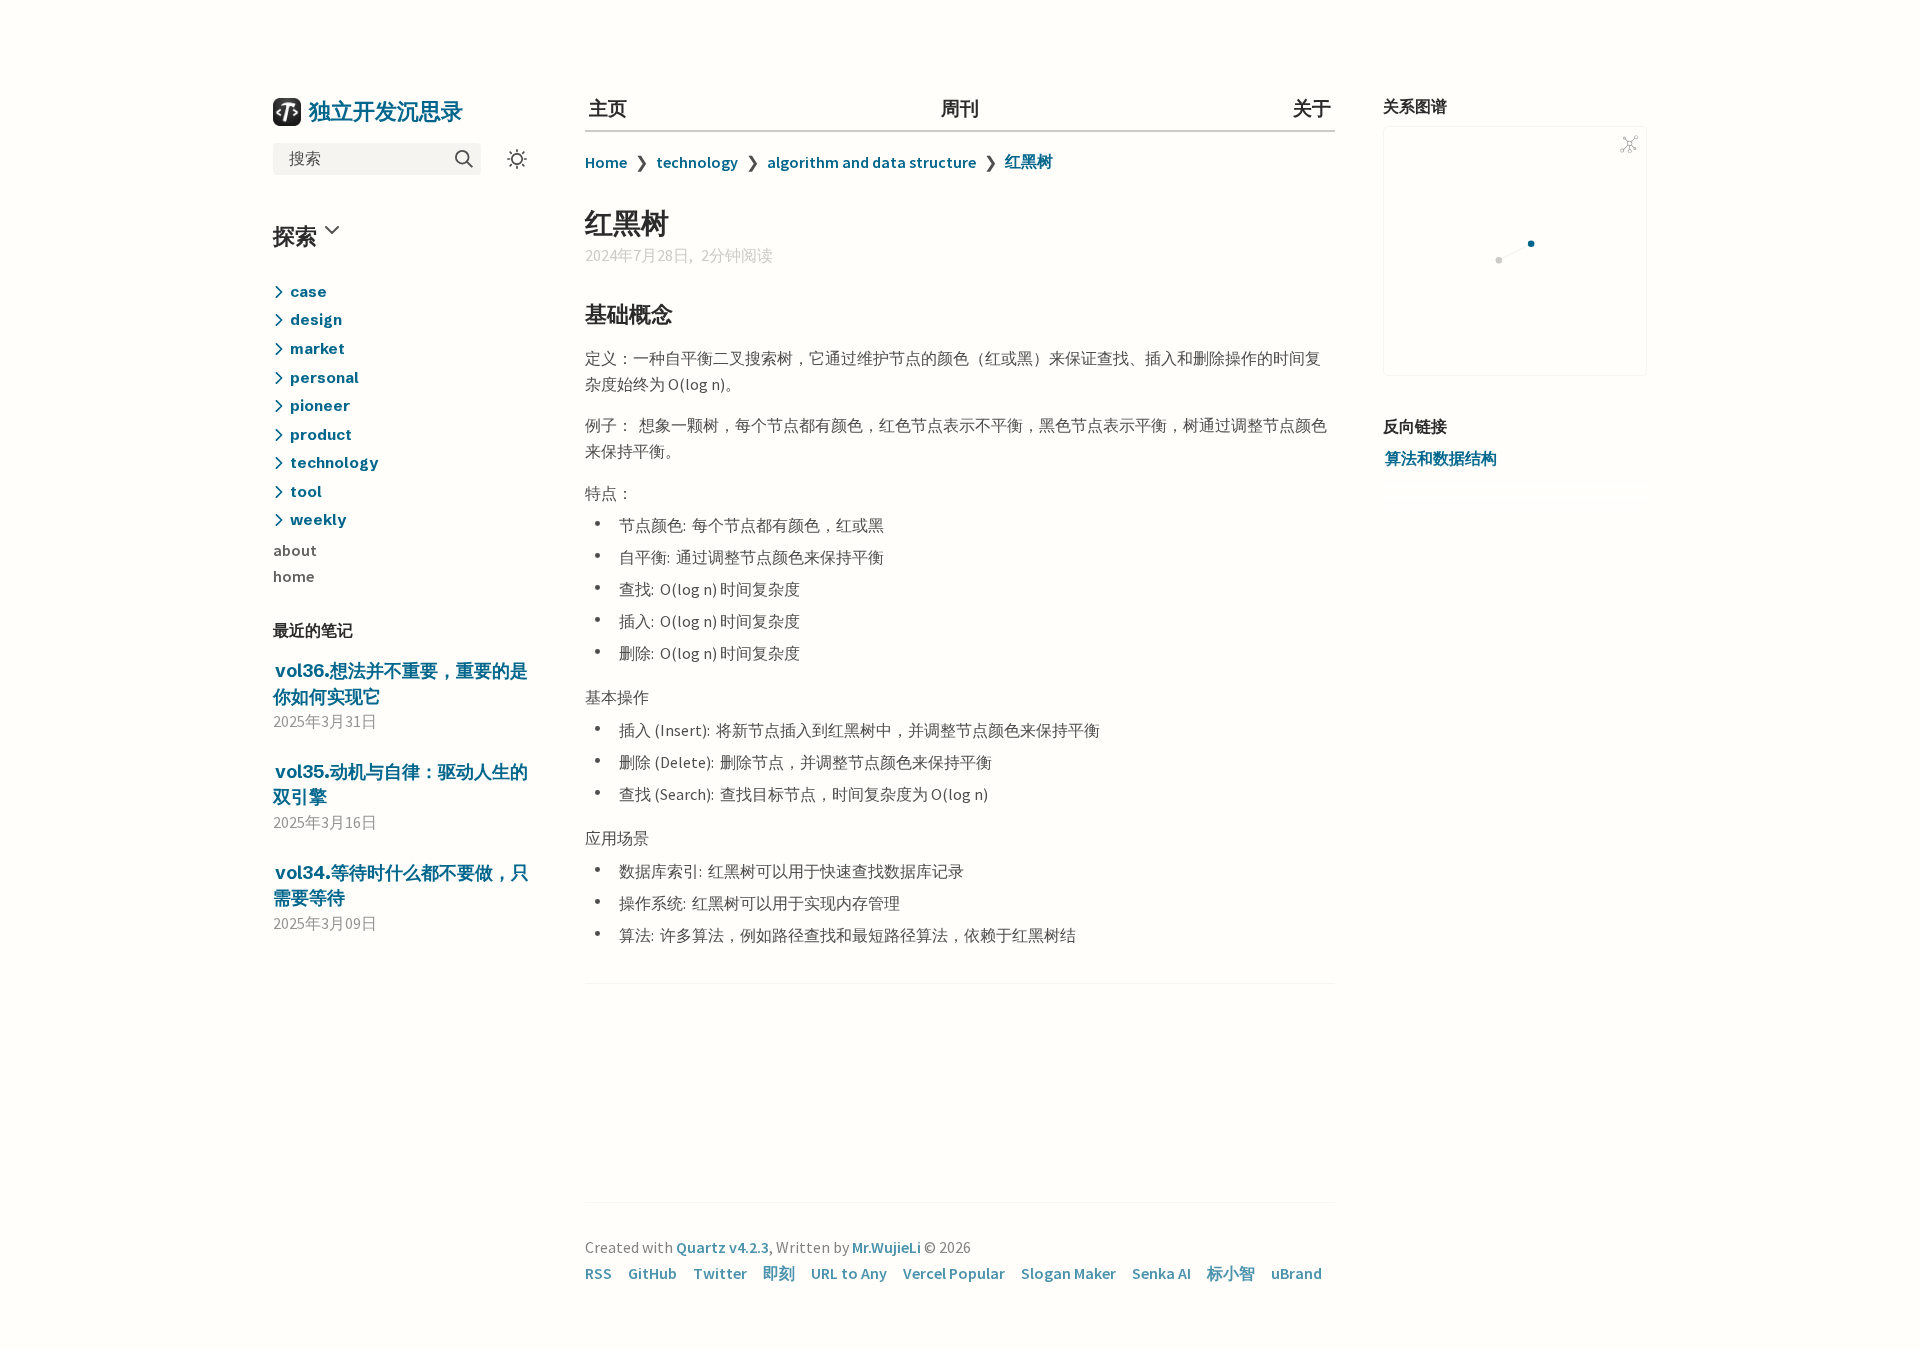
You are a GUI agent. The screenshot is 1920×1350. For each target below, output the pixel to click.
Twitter (720, 1273)
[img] (464, 159)
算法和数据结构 (1441, 458)
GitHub (652, 1273)
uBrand (1296, 1273)
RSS (598, 1273)
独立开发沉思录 (386, 111)
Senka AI (1161, 1273)
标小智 (1231, 1273)
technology (697, 162)
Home (606, 162)
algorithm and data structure (871, 162)
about (295, 550)
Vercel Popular (954, 1273)
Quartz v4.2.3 (722, 1247)
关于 (1312, 108)
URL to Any (849, 1273)
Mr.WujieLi (886, 1247)
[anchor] (691, 313)
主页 (608, 108)
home (293, 576)
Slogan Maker (1068, 1273)
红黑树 (1029, 161)
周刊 (960, 108)
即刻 (779, 1273)
